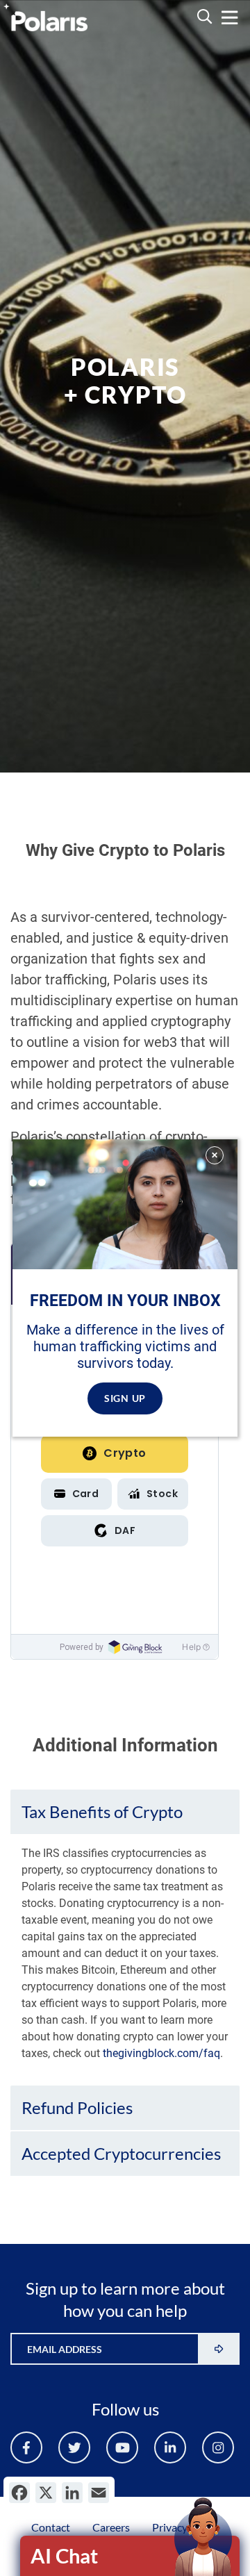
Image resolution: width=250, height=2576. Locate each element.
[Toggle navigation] (230, 18)
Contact (51, 2527)
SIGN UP (125, 1398)
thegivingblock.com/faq (161, 2053)
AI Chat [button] (64, 2556)
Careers (111, 2527)
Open (131, 2556)
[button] (125, 1812)
